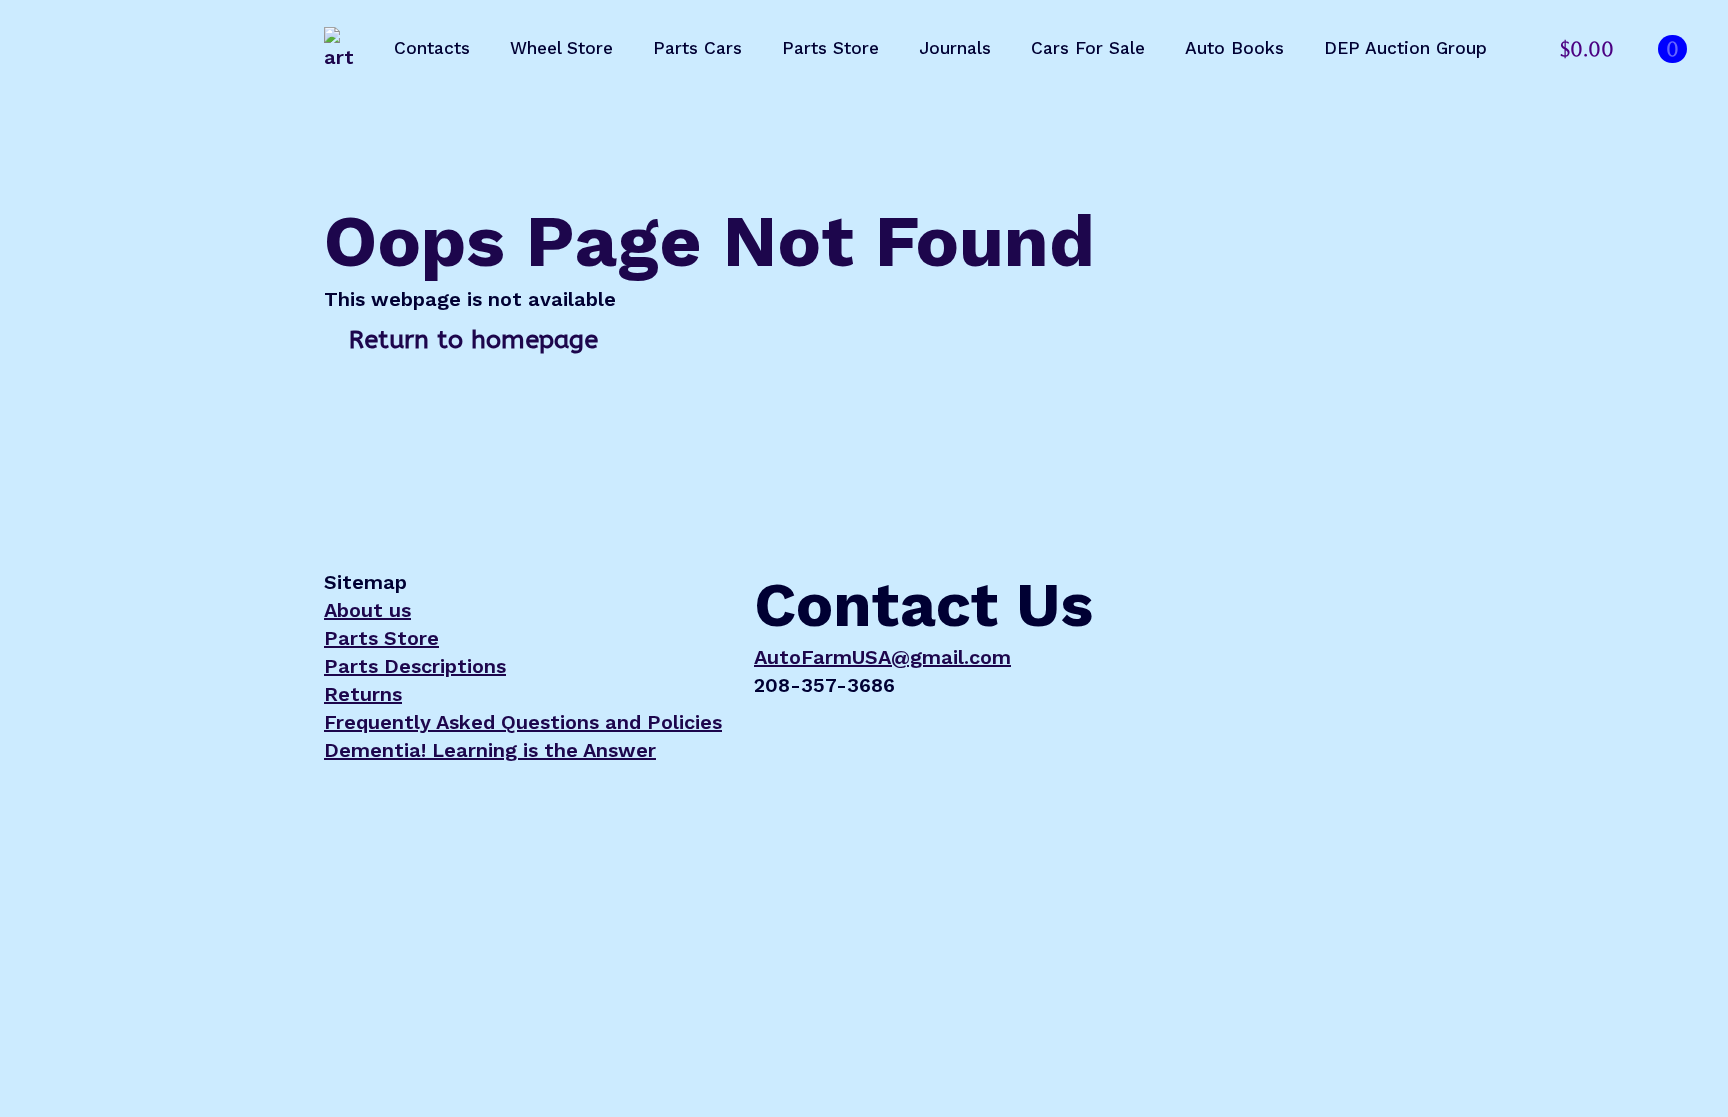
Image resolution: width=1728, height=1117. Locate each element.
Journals (955, 48)
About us (367, 610)
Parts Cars (697, 48)
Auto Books (1234, 48)
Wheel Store (561, 48)
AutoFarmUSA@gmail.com (882, 657)
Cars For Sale (1088, 48)
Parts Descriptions (415, 666)
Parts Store (830, 48)
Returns (363, 694)
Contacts (432, 48)
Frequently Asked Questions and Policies (523, 722)
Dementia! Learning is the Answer (490, 750)
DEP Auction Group (1405, 48)
